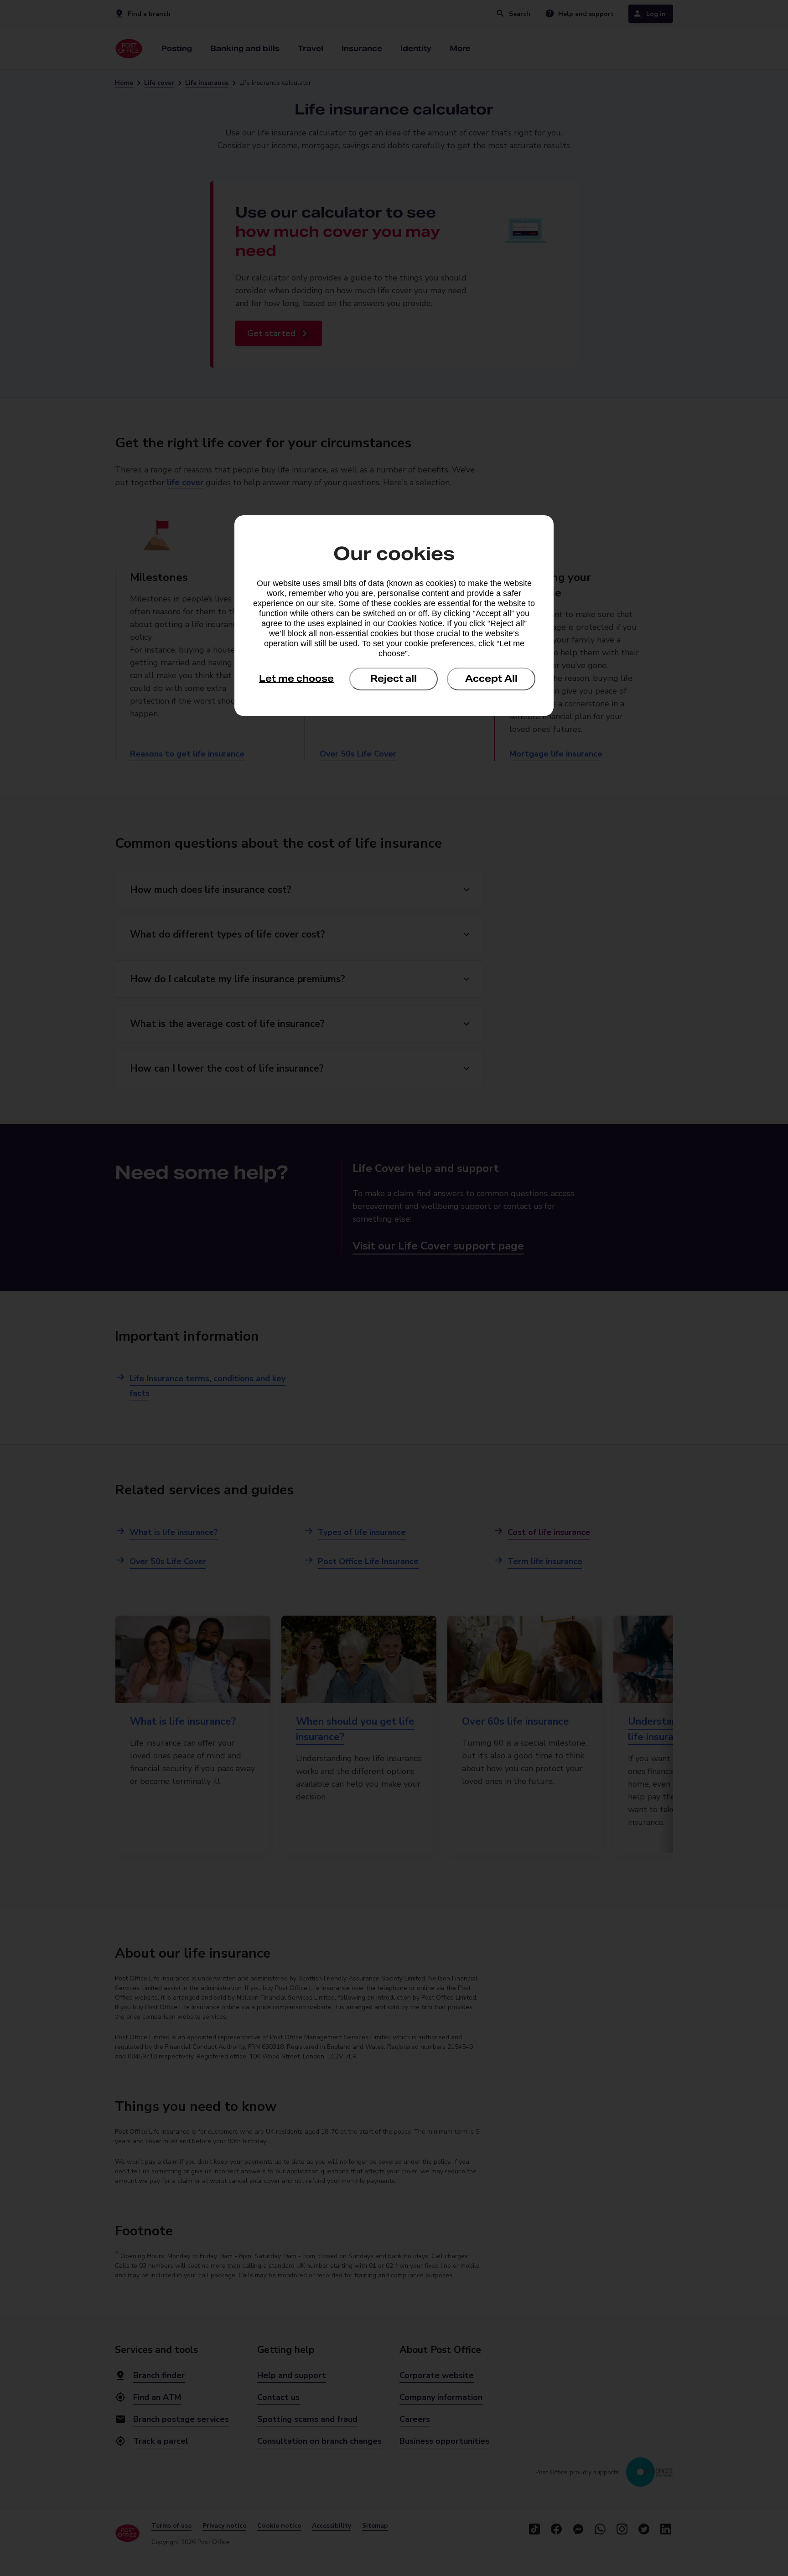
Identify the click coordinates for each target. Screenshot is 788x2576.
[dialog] (394, 616)
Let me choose (296, 679)
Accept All (491, 679)
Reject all (394, 679)
